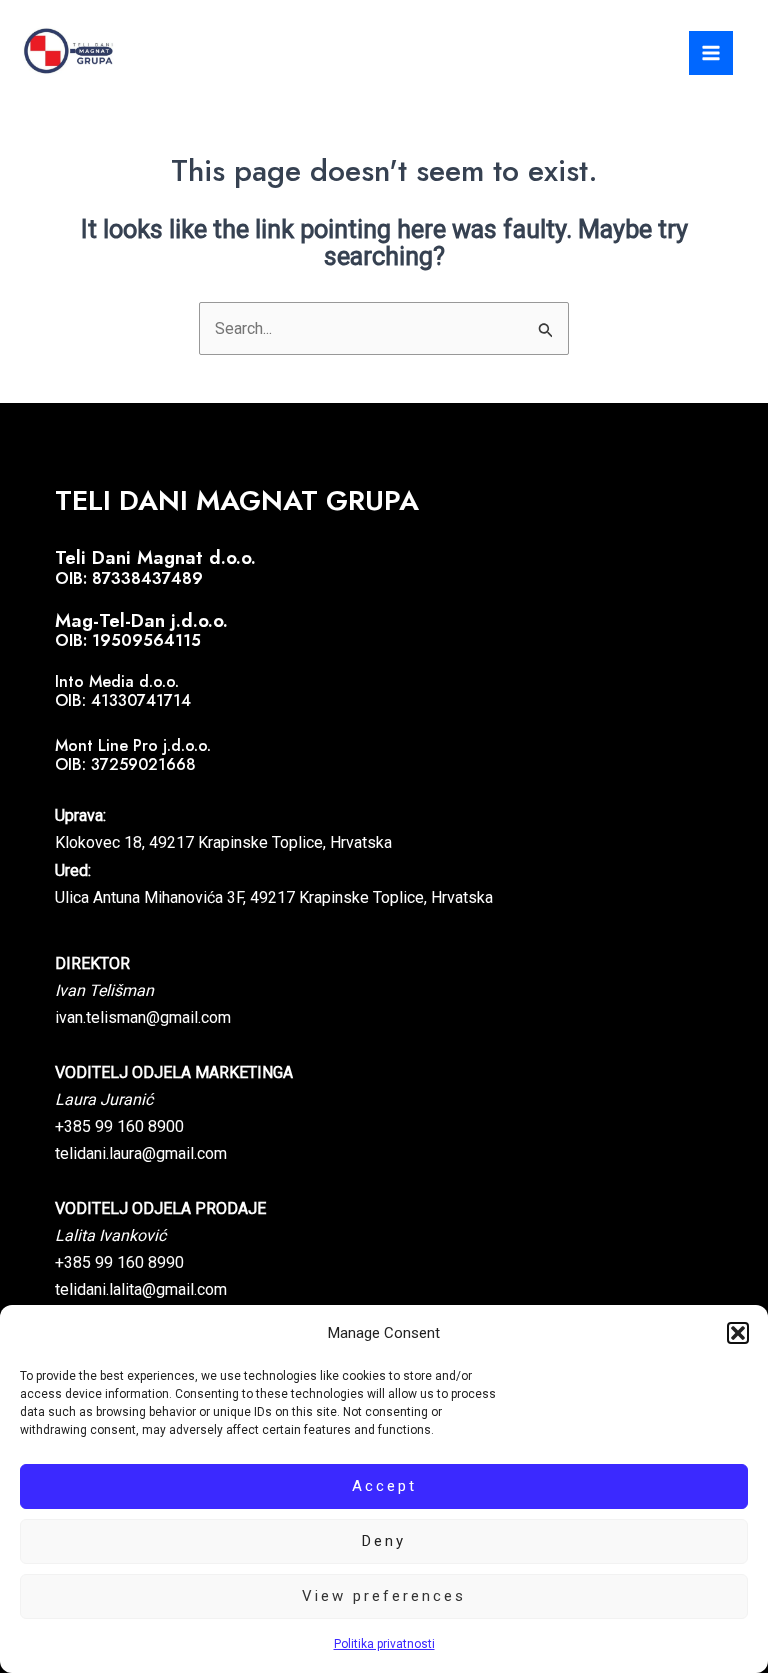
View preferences (384, 1596)
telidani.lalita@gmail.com (141, 1289)
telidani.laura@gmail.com (141, 1153)
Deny (384, 1541)
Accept (384, 1486)
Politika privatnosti (384, 1644)
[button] (738, 1333)
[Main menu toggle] (711, 53)
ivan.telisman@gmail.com (143, 1017)
